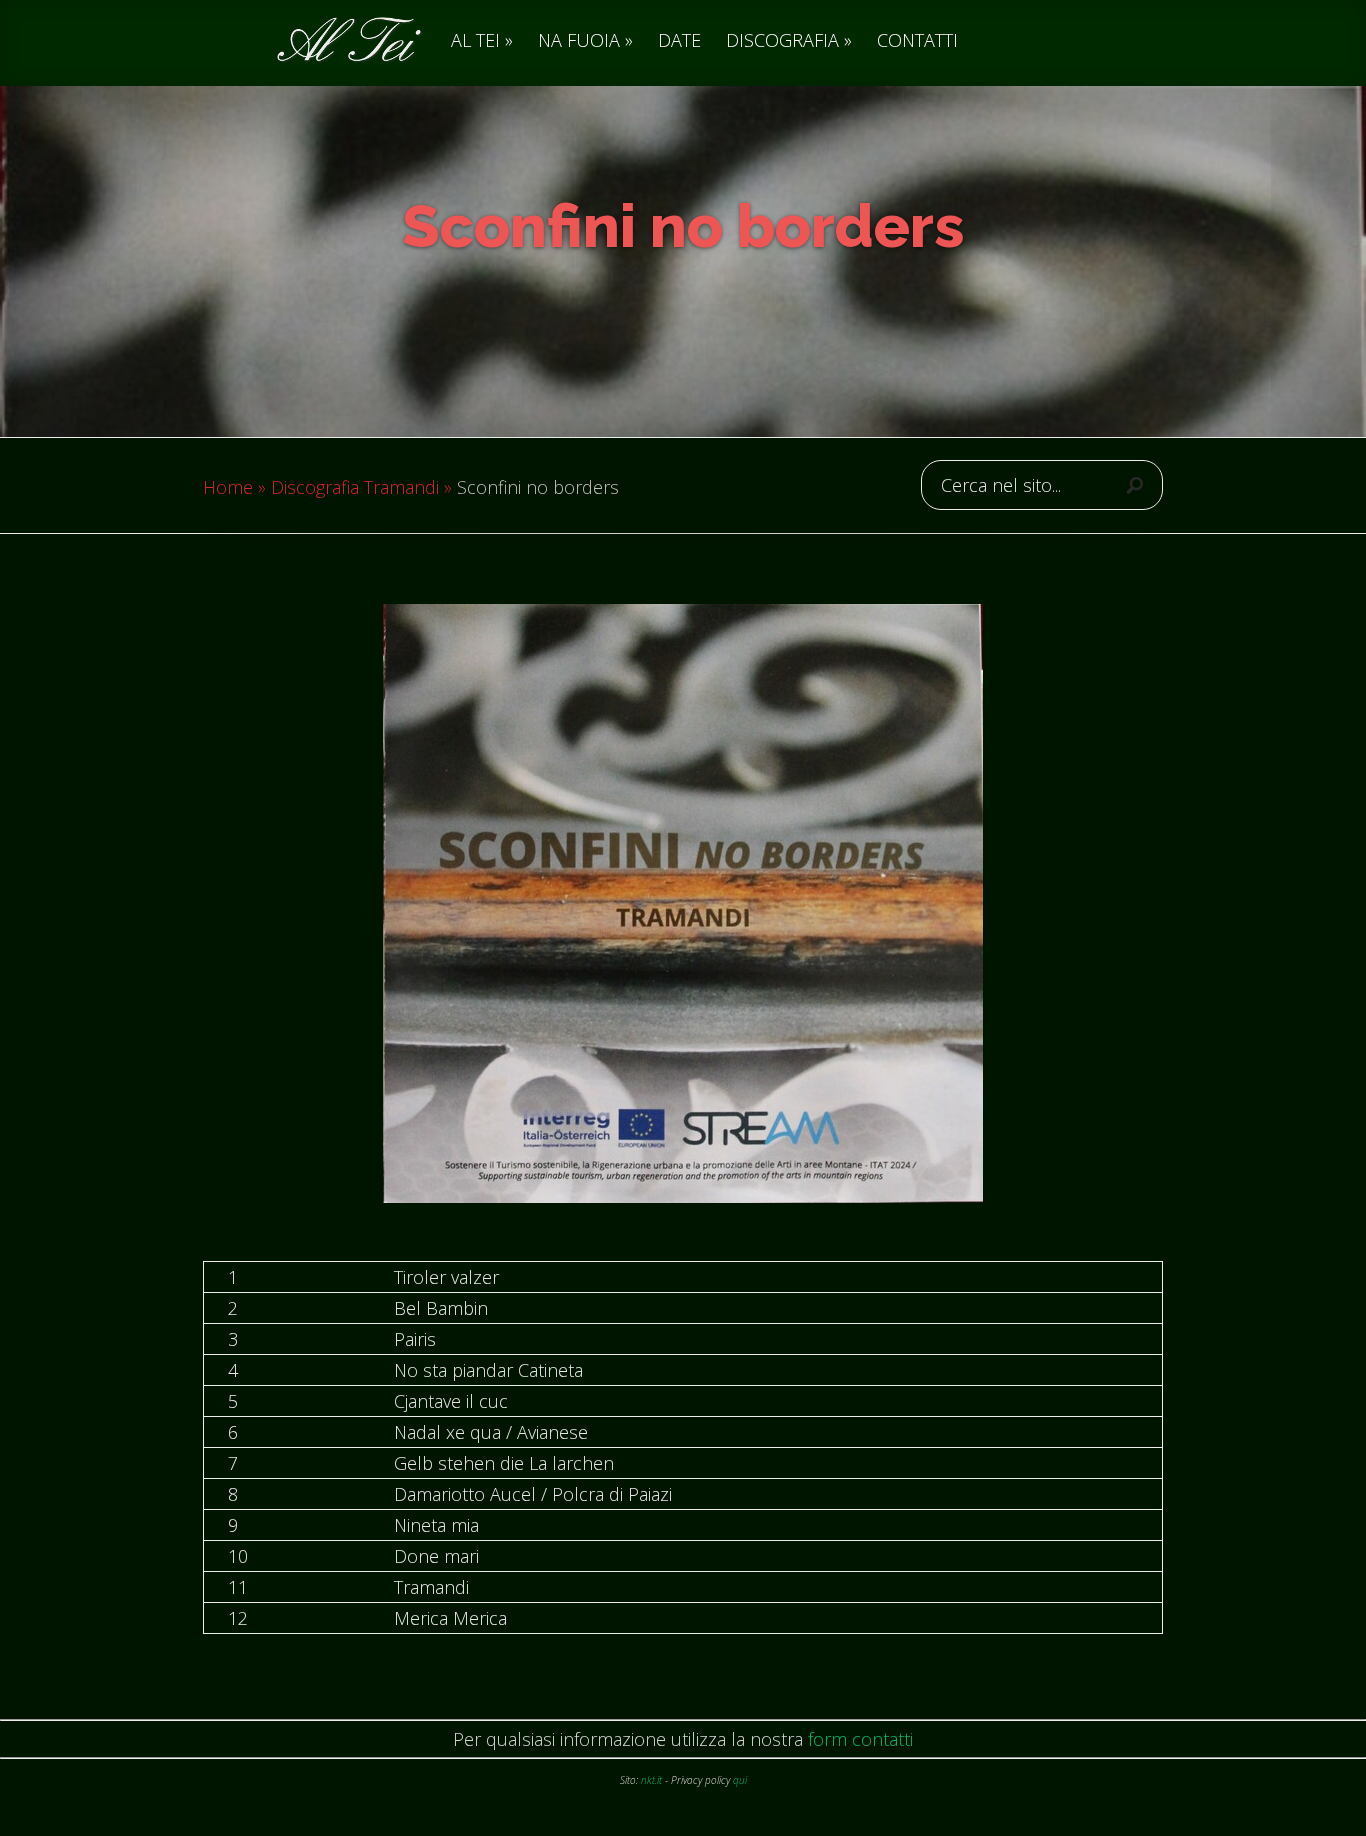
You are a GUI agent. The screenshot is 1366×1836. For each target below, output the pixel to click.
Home (228, 487)
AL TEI (475, 41)
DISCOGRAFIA (782, 41)
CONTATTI (917, 41)
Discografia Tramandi (355, 487)
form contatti (860, 1739)
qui (740, 1780)
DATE (679, 41)
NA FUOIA (579, 41)
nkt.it (651, 1780)
